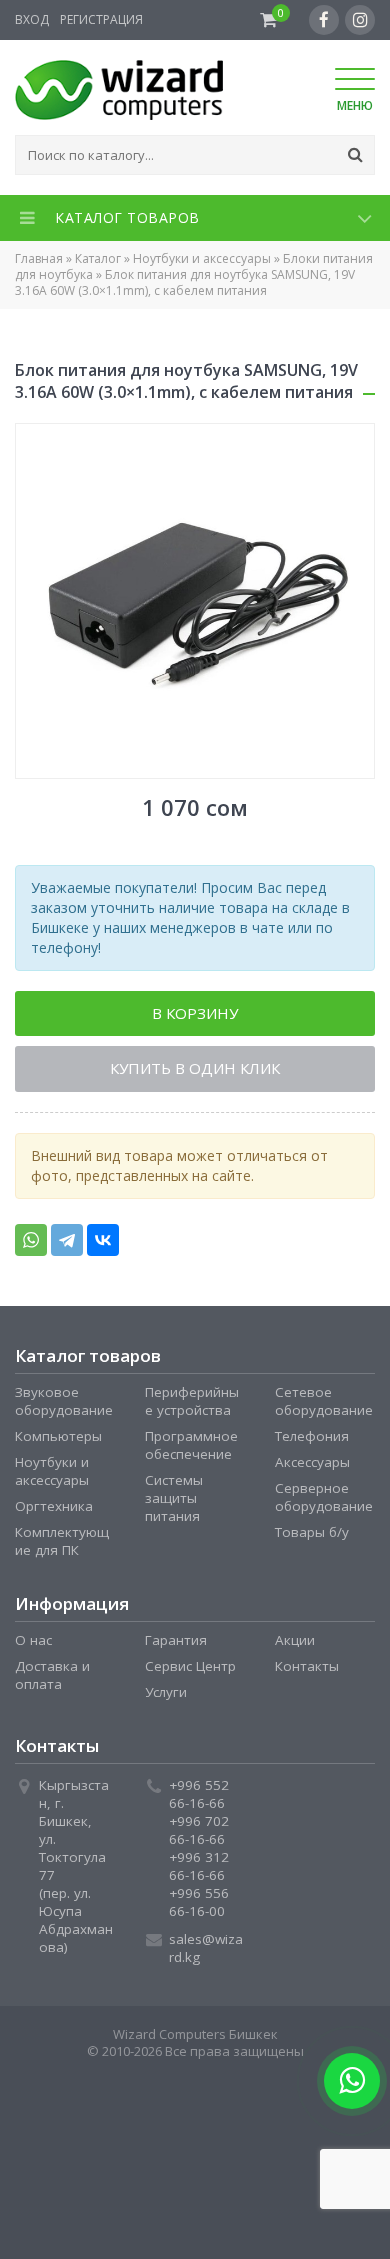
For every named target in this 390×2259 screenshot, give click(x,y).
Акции (295, 1645)
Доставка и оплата (52, 1680)
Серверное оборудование (324, 1502)
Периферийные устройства (192, 1406)
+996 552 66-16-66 (199, 1799)
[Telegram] (67, 1245)
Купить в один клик (195, 1073)
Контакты (307, 1671)
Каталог (98, 258)
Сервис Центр (190, 1671)
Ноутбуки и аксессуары (202, 258)
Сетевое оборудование (324, 1406)
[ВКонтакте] (103, 1245)
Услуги (166, 1697)
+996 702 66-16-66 (199, 1835)
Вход (32, 19)
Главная (39, 258)
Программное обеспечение (191, 1450)
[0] (268, 20)
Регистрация (101, 19)
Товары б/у (312, 1537)
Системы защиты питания (174, 1503)
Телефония (312, 1441)
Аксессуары (312, 1467)
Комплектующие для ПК (62, 1546)
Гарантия (176, 1645)
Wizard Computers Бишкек (195, 2039)
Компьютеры (58, 1441)
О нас (33, 1645)
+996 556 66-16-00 (199, 1907)
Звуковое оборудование (64, 1406)
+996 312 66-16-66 (199, 1871)
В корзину (195, 1015)
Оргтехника (54, 1511)
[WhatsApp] (31, 1245)
